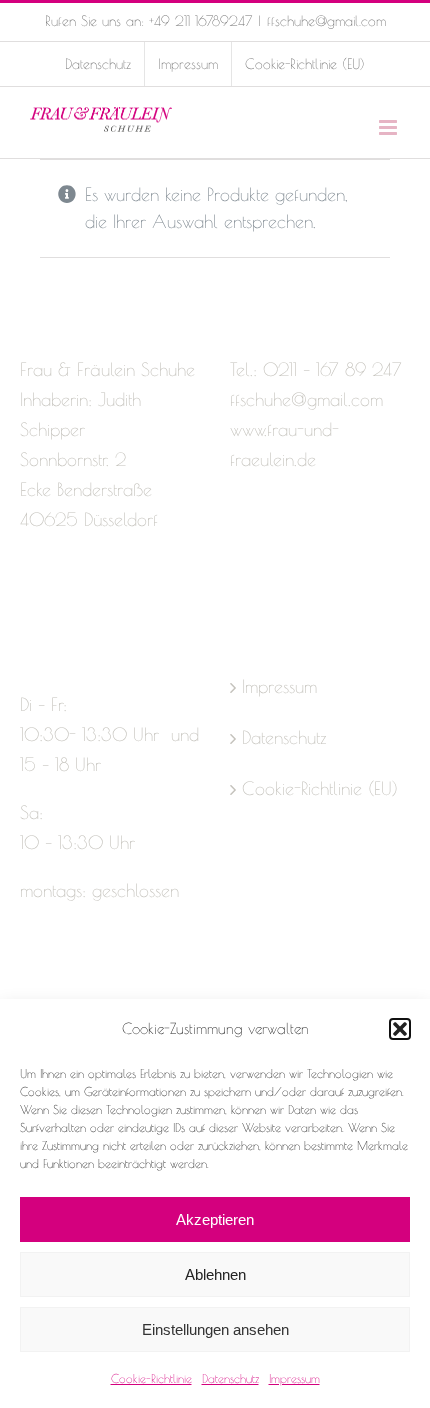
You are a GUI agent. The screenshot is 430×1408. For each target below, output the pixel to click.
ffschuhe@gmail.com (326, 21)
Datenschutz (230, 1378)
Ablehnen (215, 1274)
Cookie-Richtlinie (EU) (320, 788)
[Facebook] (29, 599)
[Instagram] (64, 599)
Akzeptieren (215, 1219)
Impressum (294, 1378)
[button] (400, 1029)
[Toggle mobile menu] (389, 127)
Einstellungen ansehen (215, 1329)
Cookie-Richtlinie (151, 1378)
